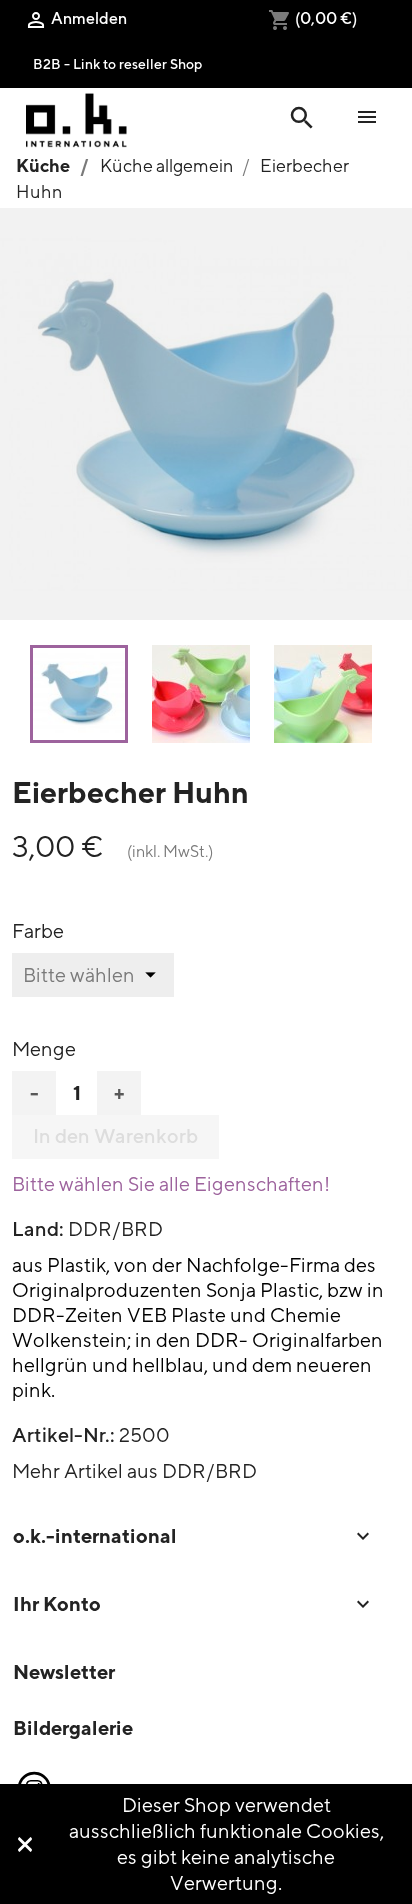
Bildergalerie (73, 1727)
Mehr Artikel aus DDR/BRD (134, 1470)
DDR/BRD (115, 1228)
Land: (38, 1229)
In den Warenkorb (115, 1136)
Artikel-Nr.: (63, 1435)
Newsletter (64, 1671)
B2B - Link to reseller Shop (117, 63)
